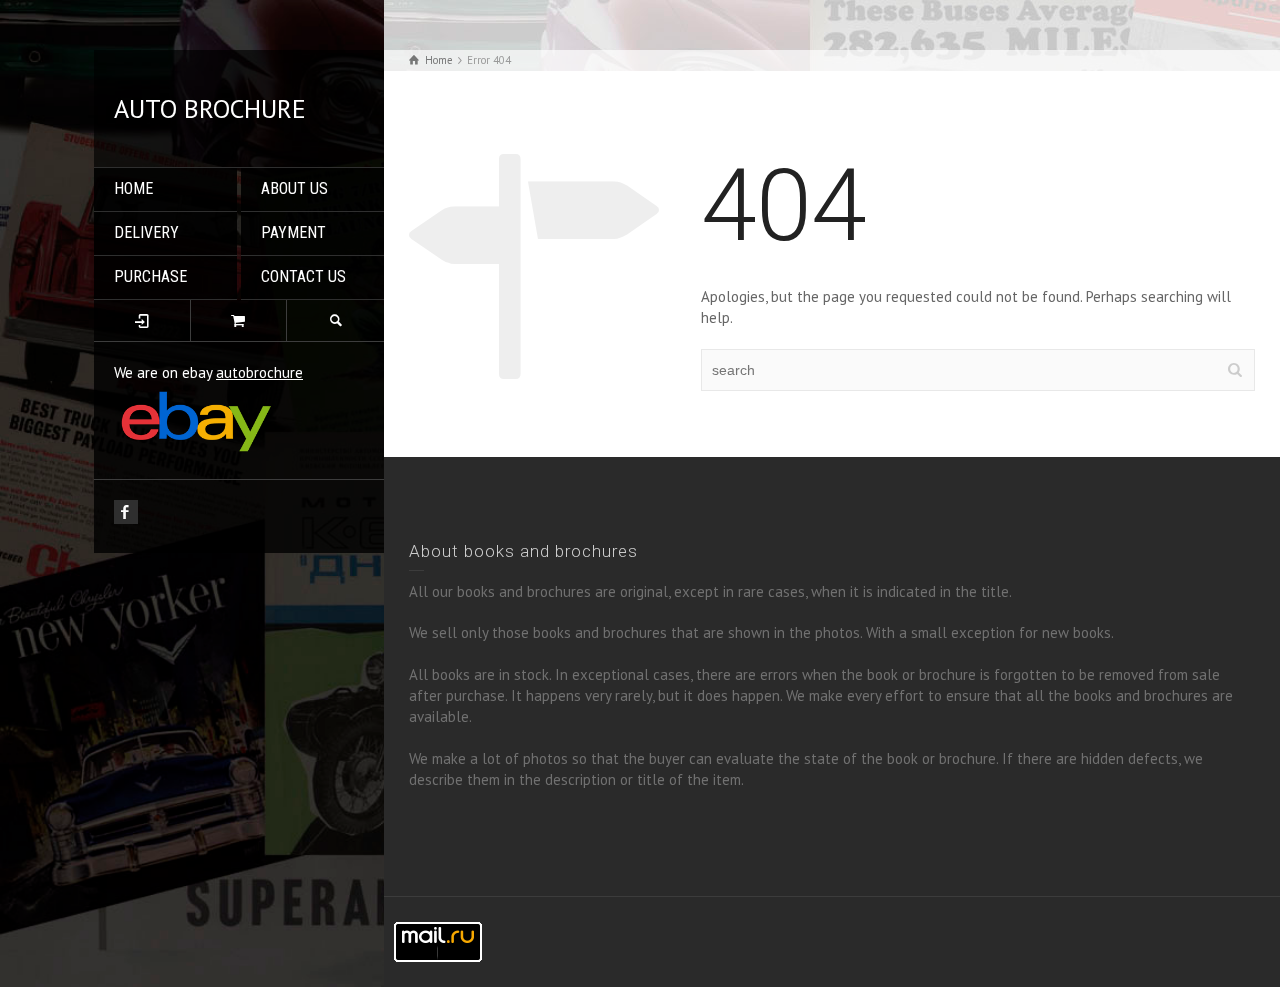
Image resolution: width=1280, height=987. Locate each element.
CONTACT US (303, 276)
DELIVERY (146, 232)
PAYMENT (293, 232)
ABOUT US (294, 188)
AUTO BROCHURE (210, 108)
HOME (133, 188)
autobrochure (259, 372)
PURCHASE (150, 276)
